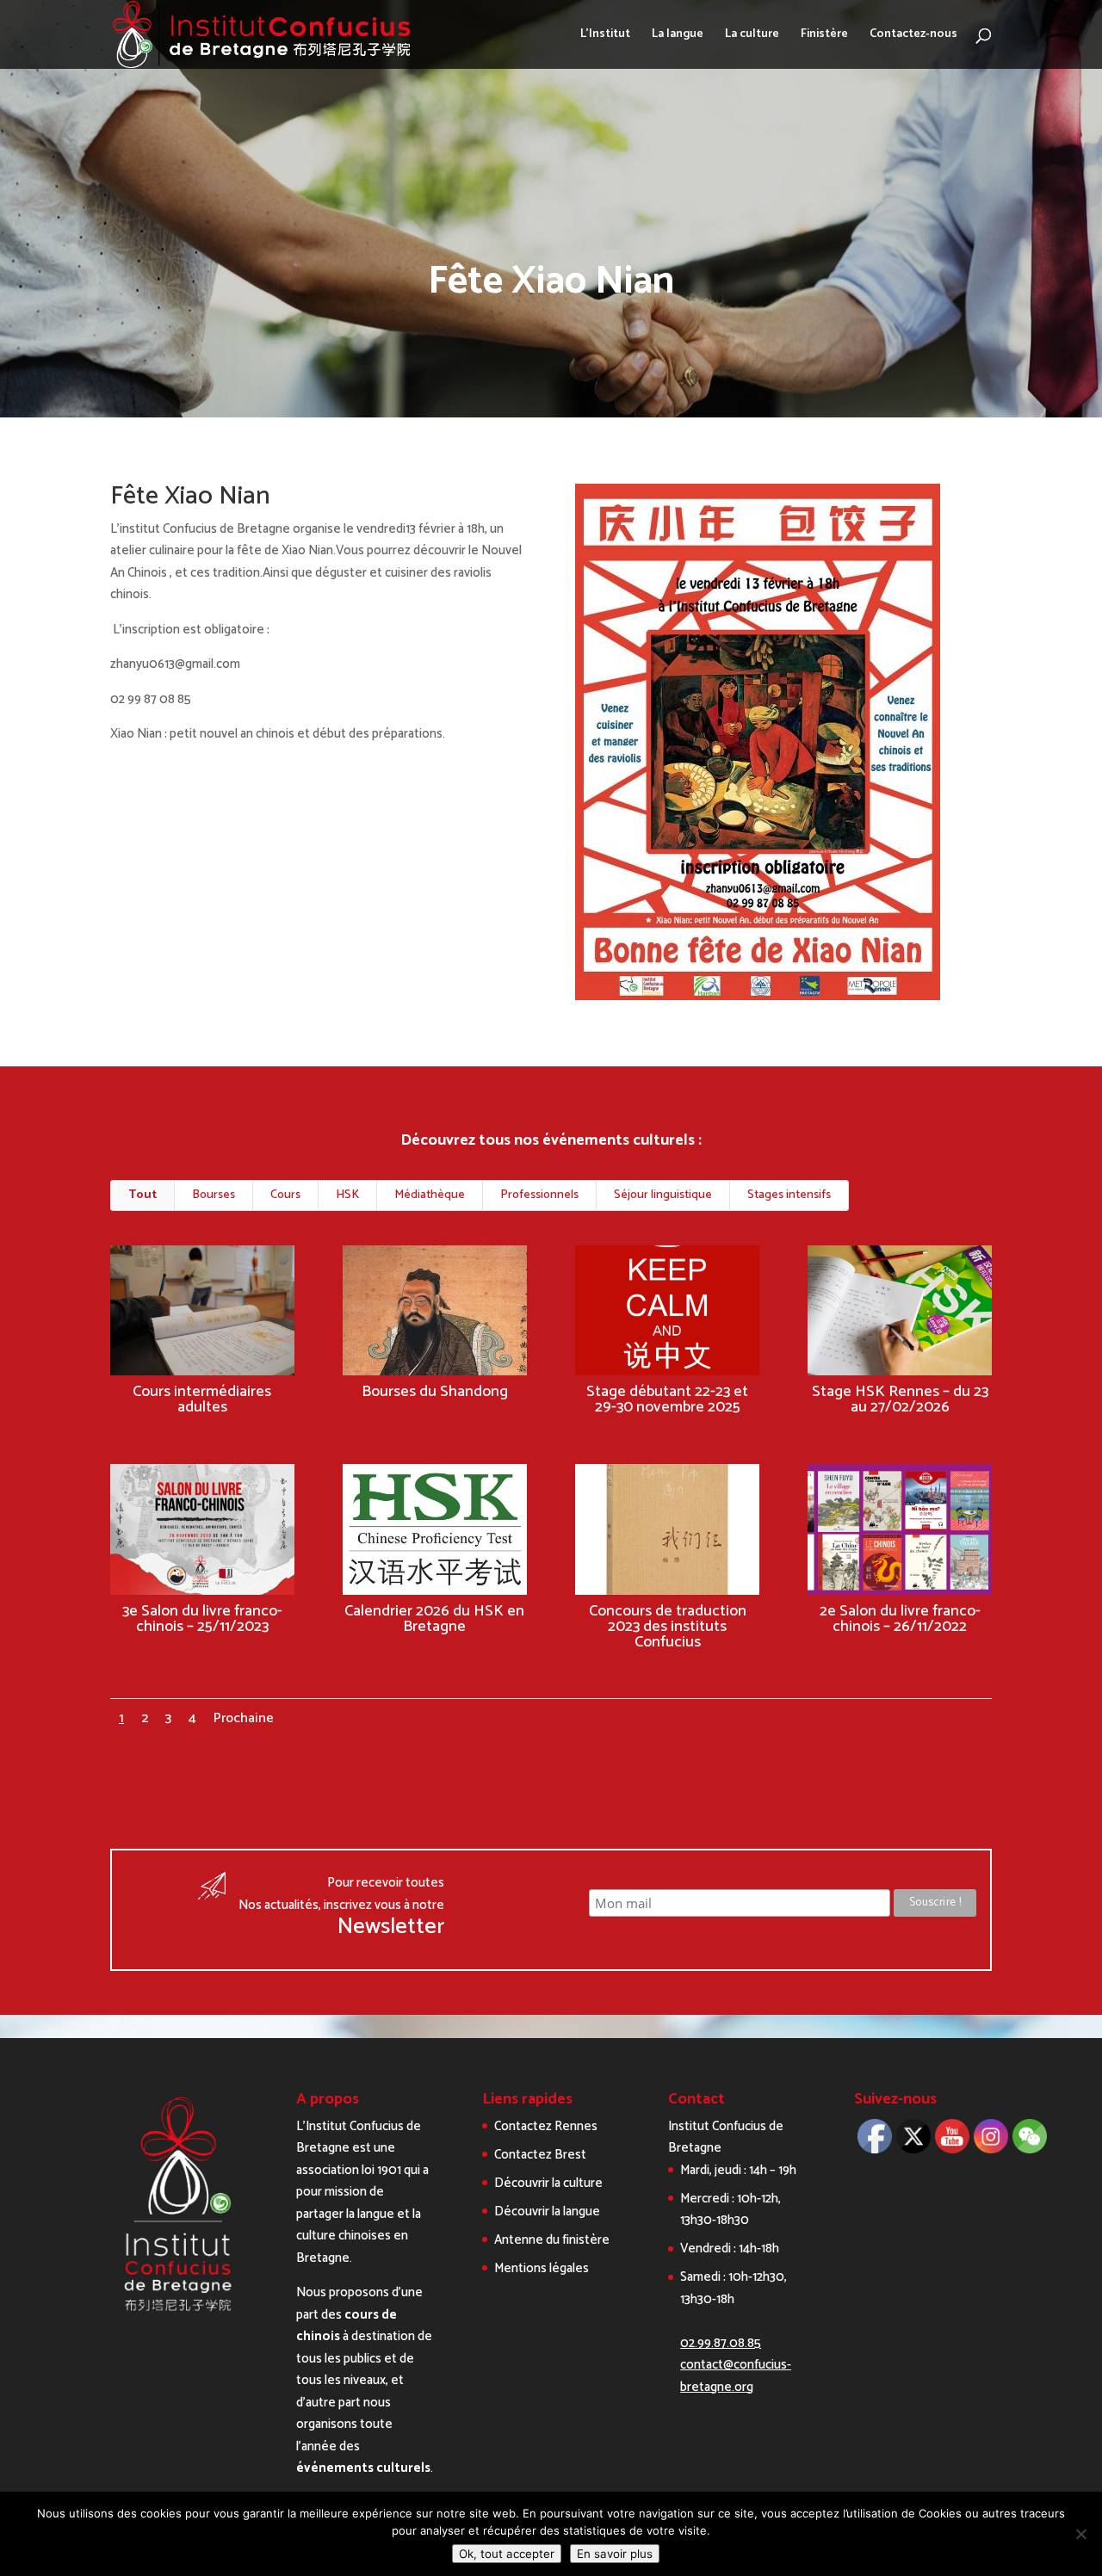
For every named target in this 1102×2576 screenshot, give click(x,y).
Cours (285, 1195)
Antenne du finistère (552, 2240)
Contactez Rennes (546, 2126)
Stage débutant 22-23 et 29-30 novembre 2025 (667, 1399)
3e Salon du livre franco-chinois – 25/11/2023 (202, 1619)
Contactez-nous (913, 36)
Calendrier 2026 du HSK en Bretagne (434, 1619)
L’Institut (605, 36)
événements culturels (363, 2468)
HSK (347, 1195)
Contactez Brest (540, 2155)
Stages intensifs (789, 1195)
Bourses (214, 1195)
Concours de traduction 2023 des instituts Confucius (668, 1627)
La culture (752, 36)
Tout (142, 1195)
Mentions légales (542, 2268)
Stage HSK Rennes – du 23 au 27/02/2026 (900, 1399)
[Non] (1080, 2534)
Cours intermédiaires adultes (202, 1399)
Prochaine (244, 1718)
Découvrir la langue (547, 2212)
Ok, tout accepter (507, 2554)
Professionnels (539, 1195)
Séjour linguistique (663, 1195)
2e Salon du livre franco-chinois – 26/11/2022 (900, 1619)
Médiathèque (430, 1195)
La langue (678, 36)
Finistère (824, 36)
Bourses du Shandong (435, 1392)
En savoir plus (615, 2554)
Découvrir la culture (548, 2183)
